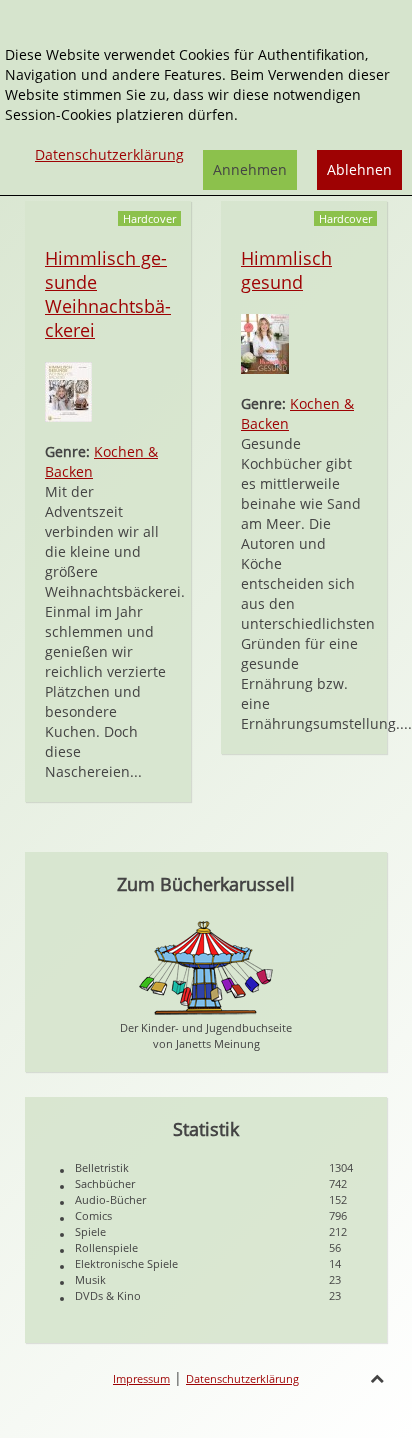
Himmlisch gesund (286, 270)
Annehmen (250, 169)
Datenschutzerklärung (242, 1378)
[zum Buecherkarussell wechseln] (206, 966)
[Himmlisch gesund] (265, 342)
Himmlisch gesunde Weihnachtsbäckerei (108, 294)
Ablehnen (359, 169)
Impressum (141, 1378)
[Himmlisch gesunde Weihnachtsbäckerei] (68, 390)
